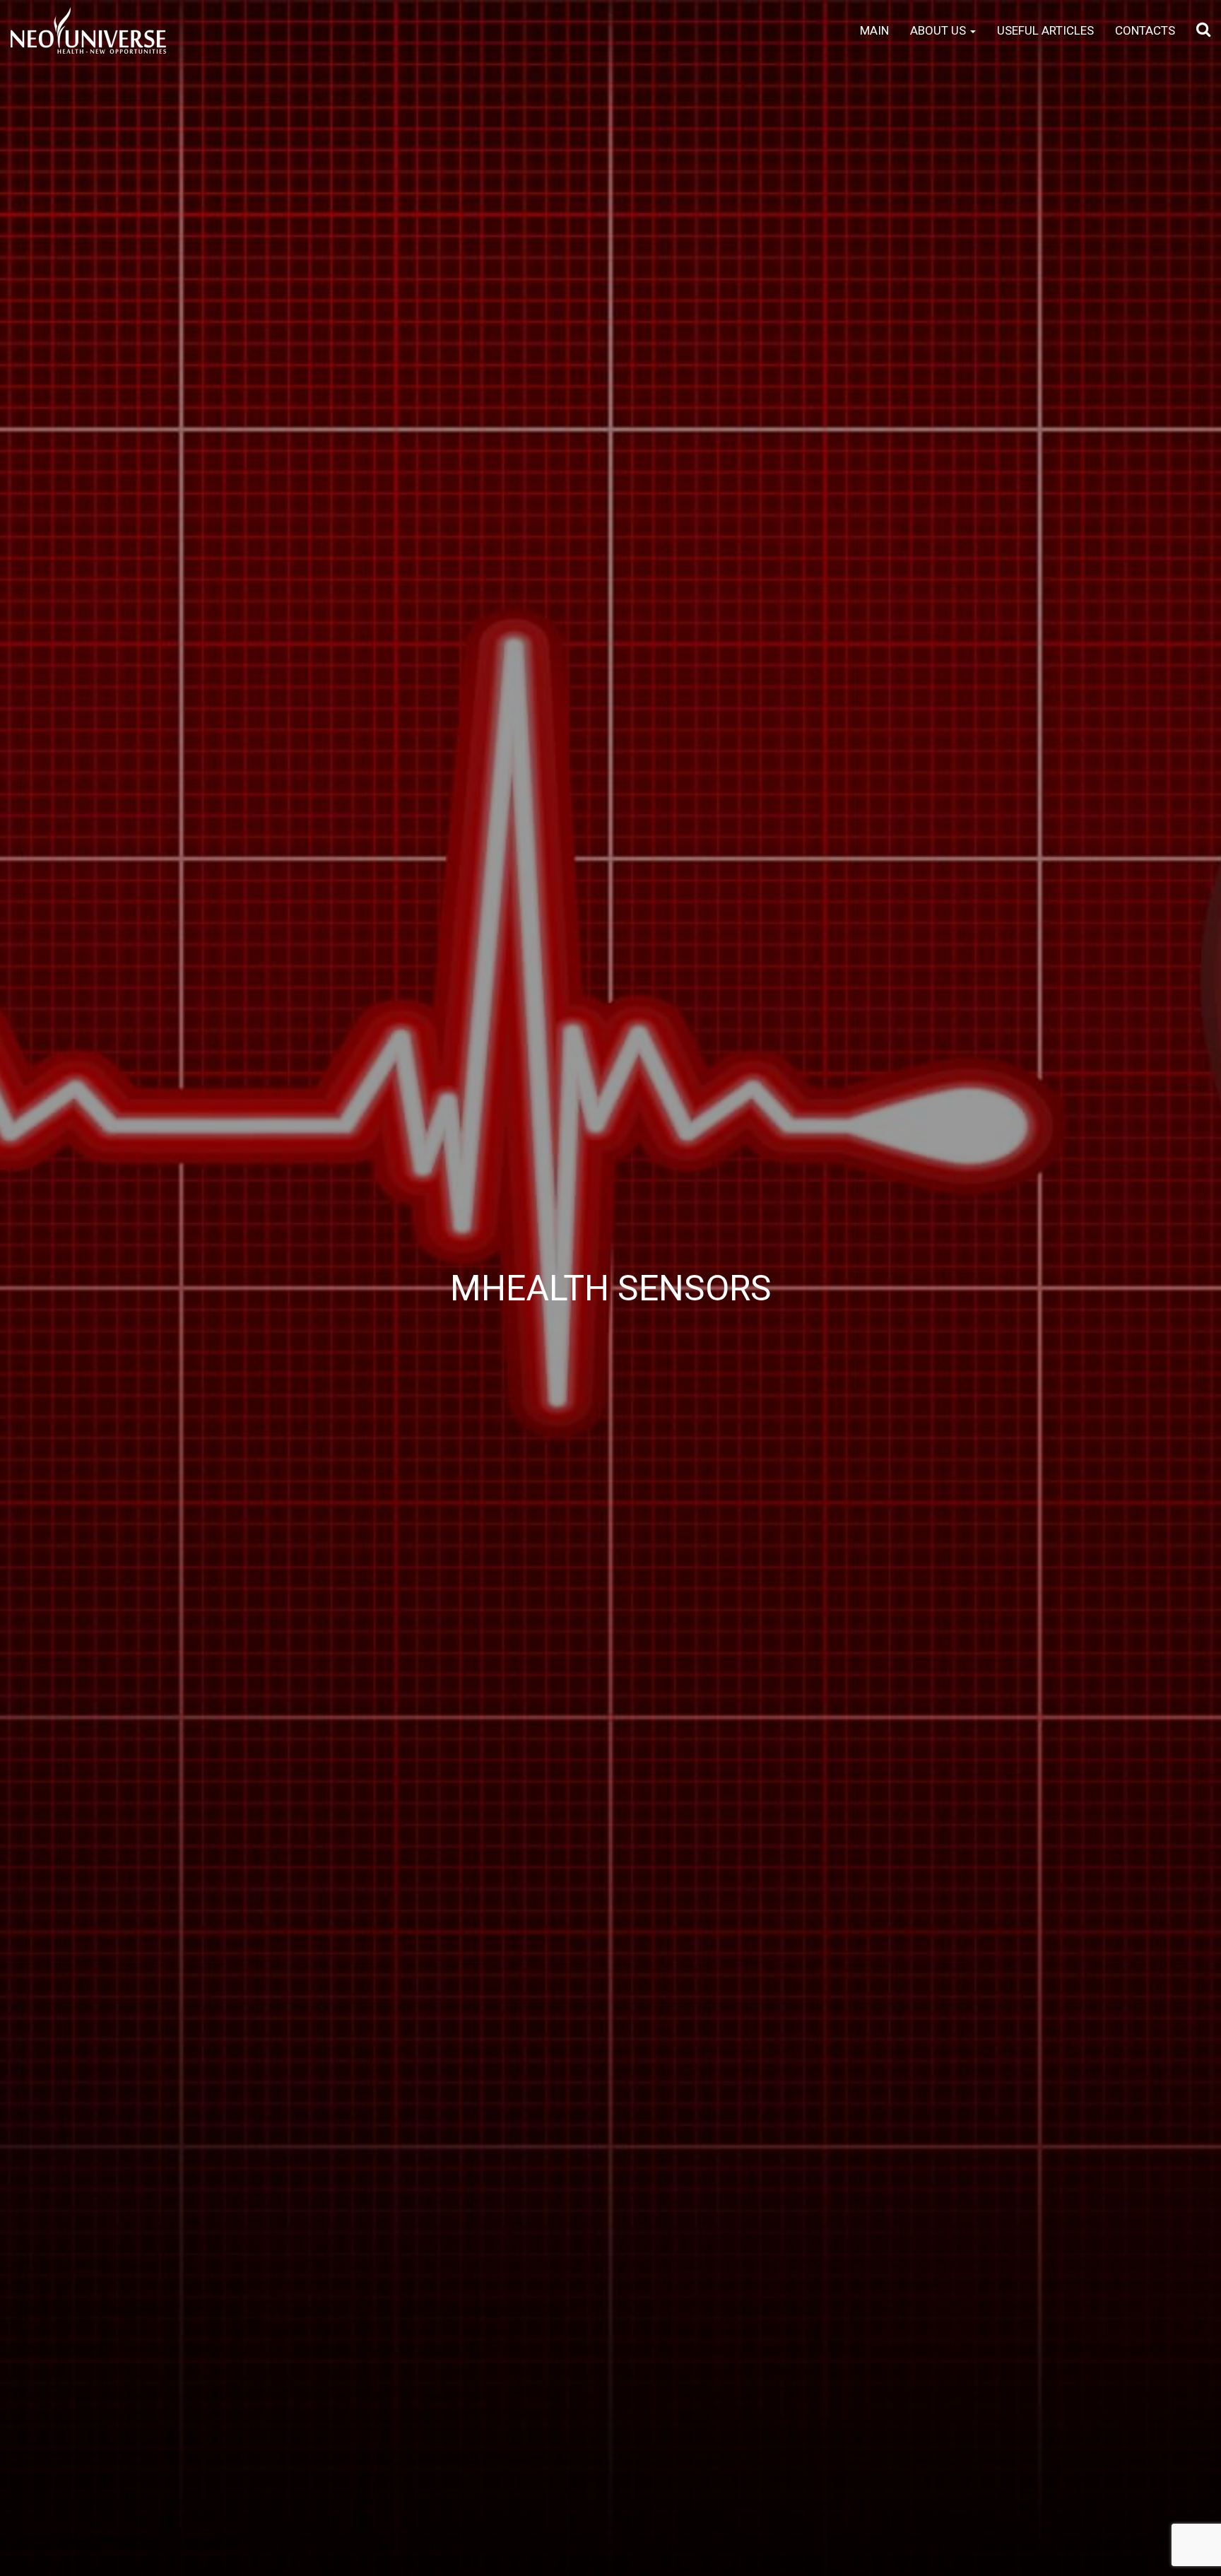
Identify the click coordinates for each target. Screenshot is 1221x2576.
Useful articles (1045, 30)
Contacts (1145, 30)
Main (874, 30)
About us (939, 30)
